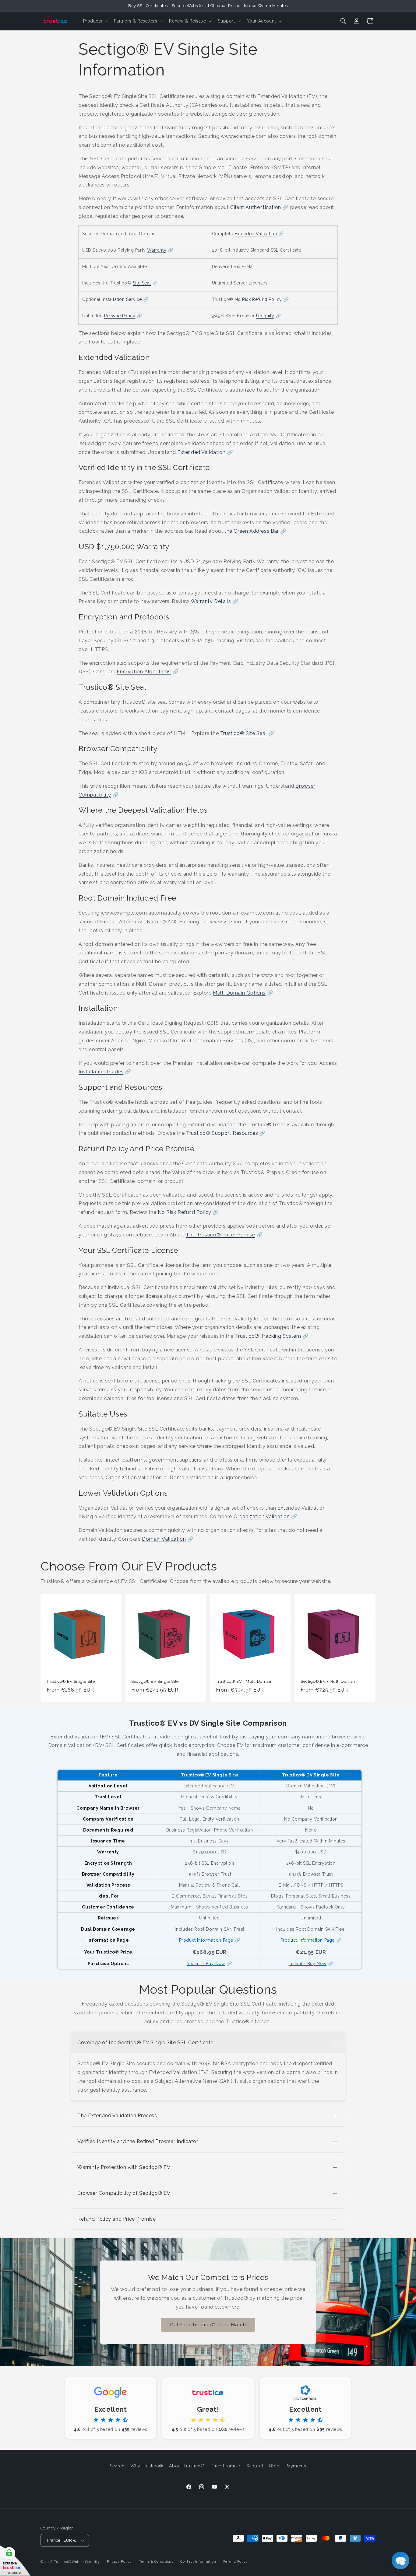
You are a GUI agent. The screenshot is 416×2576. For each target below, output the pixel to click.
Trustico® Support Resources (222, 1133)
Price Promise (226, 2466)
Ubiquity (265, 316)
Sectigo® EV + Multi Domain (329, 1681)
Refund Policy (236, 2562)
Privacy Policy (119, 2562)
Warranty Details (211, 601)
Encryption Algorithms (144, 672)
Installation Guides (101, 1072)
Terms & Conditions (156, 2562)
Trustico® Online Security (77, 2562)
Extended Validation (256, 234)
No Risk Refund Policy (259, 299)
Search (117, 2466)
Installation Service (122, 299)
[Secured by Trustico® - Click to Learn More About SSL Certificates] (15, 2561)
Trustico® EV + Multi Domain (244, 1681)
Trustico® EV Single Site (71, 1681)
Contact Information (198, 2562)
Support (255, 2466)
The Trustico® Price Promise (220, 1235)
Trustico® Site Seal (243, 733)
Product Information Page (206, 1940)
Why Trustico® (147, 2466)
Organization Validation (262, 1516)
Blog (274, 2466)
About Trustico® (187, 2466)
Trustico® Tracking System (268, 1336)
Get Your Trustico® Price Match (208, 2325)
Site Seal (142, 283)
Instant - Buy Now (206, 1964)
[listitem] (208, 2066)
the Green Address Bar (252, 531)
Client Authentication (256, 207)
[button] (95, 21)
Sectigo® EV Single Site (155, 1681)
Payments (296, 2466)
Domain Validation (164, 1539)
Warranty (157, 250)
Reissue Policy (120, 316)
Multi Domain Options (239, 993)
